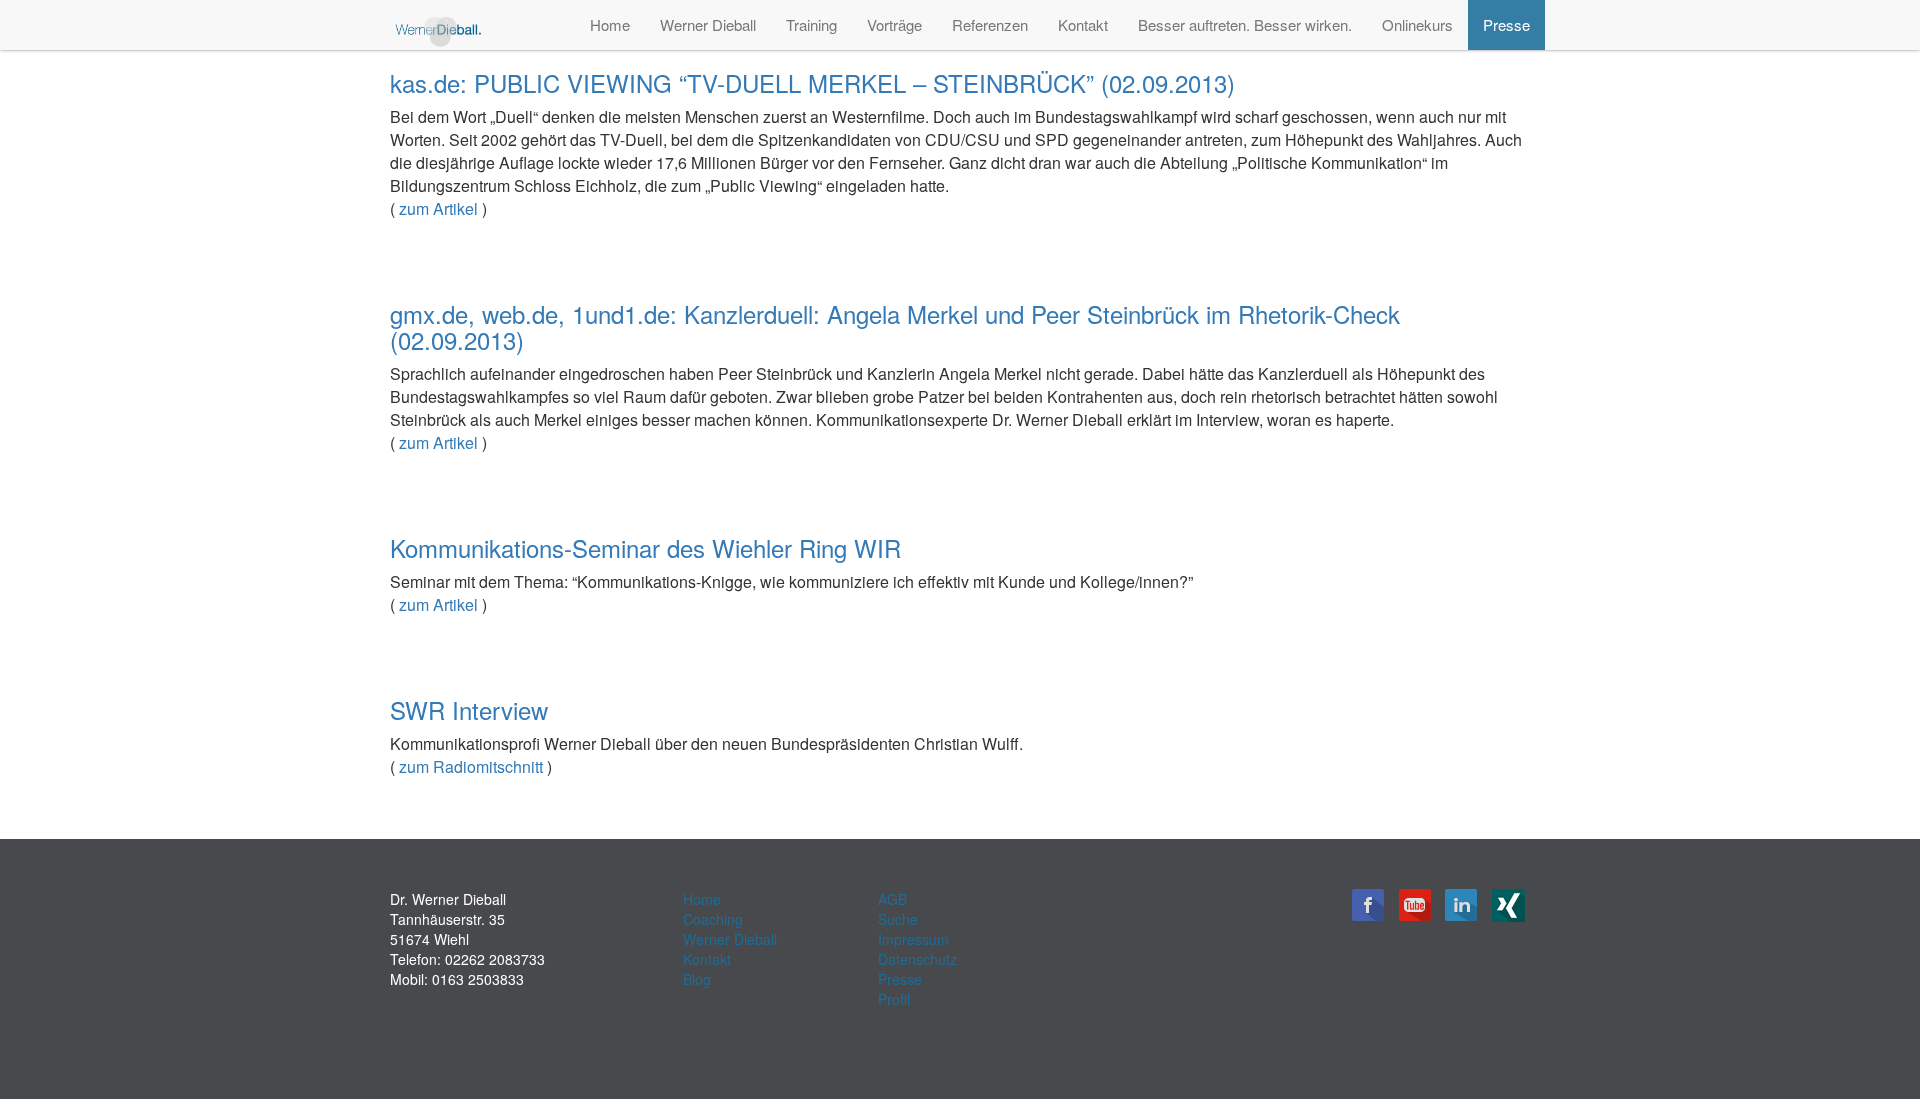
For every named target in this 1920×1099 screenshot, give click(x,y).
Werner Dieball (708, 24)
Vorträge (894, 24)
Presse (1506, 24)
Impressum (913, 939)
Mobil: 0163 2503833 (457, 979)
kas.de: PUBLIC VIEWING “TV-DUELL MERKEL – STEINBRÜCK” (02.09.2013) (812, 82)
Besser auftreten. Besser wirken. (1245, 24)
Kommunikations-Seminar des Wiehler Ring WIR (645, 547)
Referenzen (990, 24)
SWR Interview (469, 709)
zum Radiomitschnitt (471, 766)
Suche (898, 919)
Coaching (713, 919)
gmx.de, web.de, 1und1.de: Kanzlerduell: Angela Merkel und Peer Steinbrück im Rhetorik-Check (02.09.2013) (895, 326)
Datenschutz (917, 959)
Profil (894, 999)
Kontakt (1083, 24)
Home (610, 24)
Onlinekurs (1417, 24)
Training (811, 24)
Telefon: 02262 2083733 (467, 959)
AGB (892, 899)
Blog (697, 979)
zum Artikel (438, 208)
